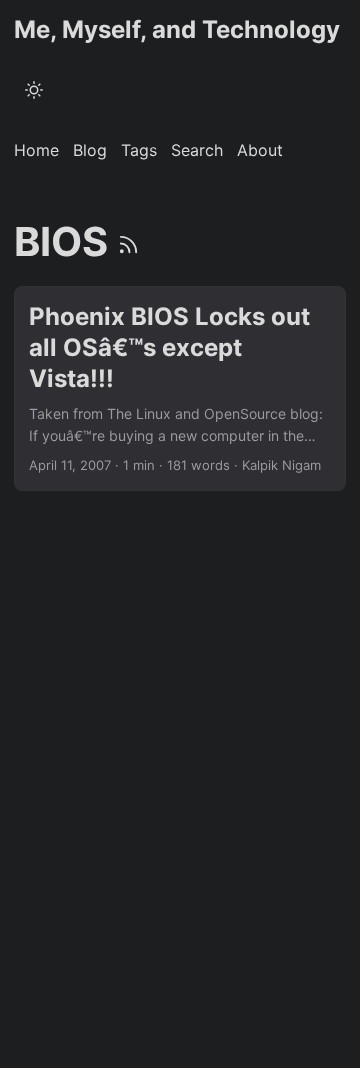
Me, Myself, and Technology (177, 29)
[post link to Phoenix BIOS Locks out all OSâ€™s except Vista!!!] (180, 388)
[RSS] (128, 241)
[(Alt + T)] (34, 90)
